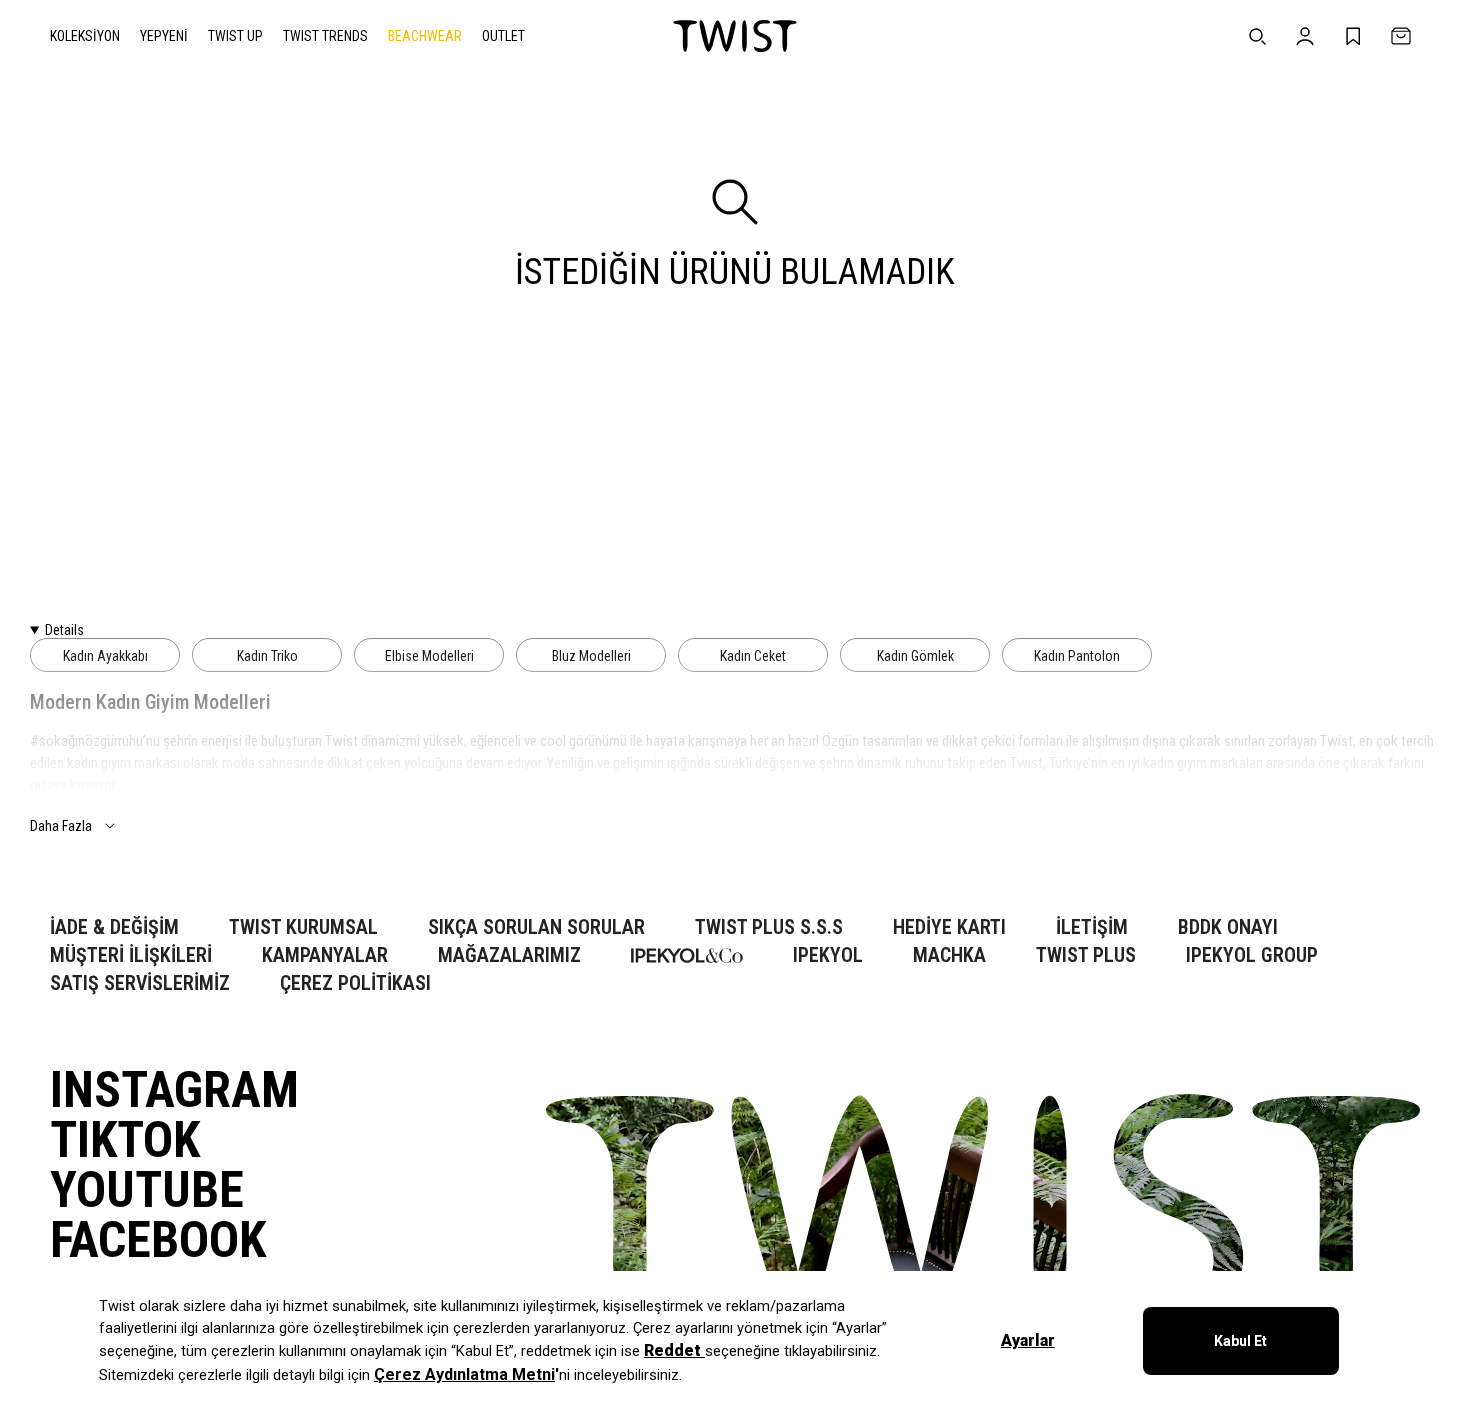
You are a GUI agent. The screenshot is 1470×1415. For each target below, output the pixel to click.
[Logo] (735, 36)
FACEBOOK (158, 1240)
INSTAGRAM (174, 1090)
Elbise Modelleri (429, 656)
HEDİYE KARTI (949, 927)
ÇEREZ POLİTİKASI (355, 983)
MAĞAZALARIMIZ (509, 955)
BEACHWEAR (425, 36)
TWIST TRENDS (325, 36)
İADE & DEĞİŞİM (114, 927)
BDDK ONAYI (1228, 927)
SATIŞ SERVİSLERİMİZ (140, 983)
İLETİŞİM (1092, 927)
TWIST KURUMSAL (303, 927)
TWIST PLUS (1086, 955)
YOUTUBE (147, 1190)
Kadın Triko (267, 656)
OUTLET (503, 36)
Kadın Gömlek (915, 656)
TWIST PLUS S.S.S (769, 927)
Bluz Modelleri (591, 656)
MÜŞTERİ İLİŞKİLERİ (131, 955)
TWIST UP (235, 36)
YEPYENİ (164, 36)
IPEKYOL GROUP (1252, 955)
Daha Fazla (61, 826)
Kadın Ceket (753, 656)
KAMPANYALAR (325, 955)
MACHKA (949, 955)
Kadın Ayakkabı (105, 656)
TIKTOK (125, 1140)
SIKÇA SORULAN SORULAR (536, 927)
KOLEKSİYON (85, 36)
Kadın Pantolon (1077, 656)
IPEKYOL (828, 955)
